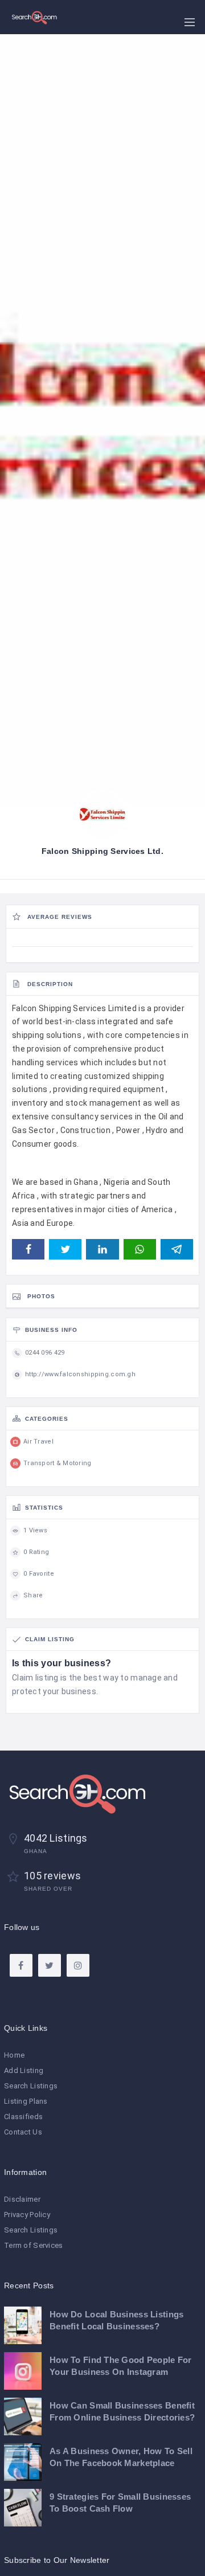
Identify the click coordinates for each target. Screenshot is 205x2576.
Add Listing (24, 2070)
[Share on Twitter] (65, 1249)
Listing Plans (26, 2101)
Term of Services (33, 2245)
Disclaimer (22, 2199)
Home (14, 2055)
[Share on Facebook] (28, 1249)
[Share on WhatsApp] (140, 1249)
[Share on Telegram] (177, 1249)
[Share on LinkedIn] (102, 1249)
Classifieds (23, 2117)
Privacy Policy (27, 2215)
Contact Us (23, 2132)
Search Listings (31, 2086)
